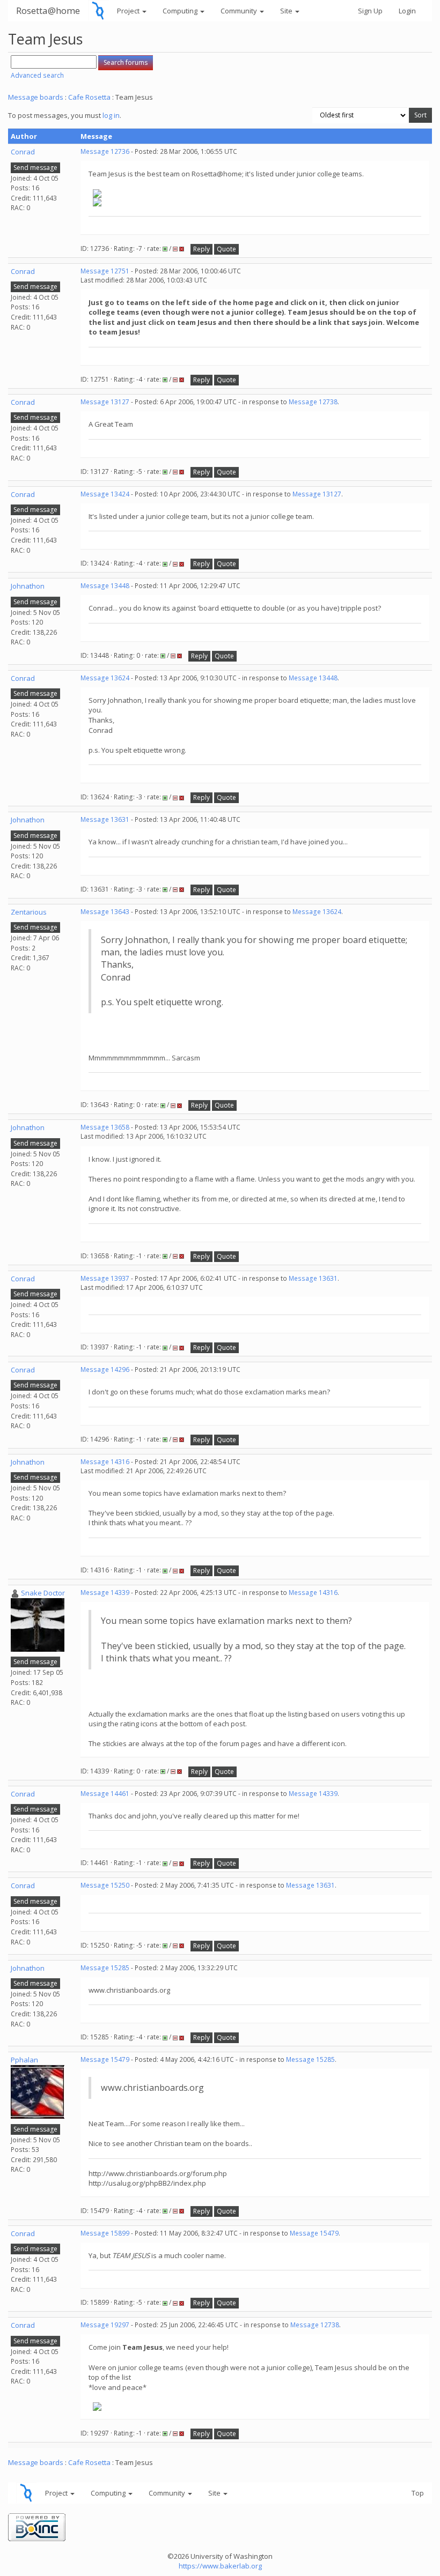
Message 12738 (313, 402)
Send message (35, 168)
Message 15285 (105, 1968)
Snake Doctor (43, 1593)
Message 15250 (105, 1885)
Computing (181, 11)
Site (287, 11)
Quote (226, 249)
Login (407, 11)
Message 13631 (105, 819)
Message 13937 (105, 1278)
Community (240, 11)
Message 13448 (105, 586)
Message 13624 (105, 678)
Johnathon (28, 586)
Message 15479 (105, 2059)
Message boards (36, 97)
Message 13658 (105, 1127)
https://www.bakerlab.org (220, 2566)
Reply (201, 249)
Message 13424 (105, 494)
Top (418, 2493)
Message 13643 (105, 912)
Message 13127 (105, 402)
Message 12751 (105, 271)
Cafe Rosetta (89, 97)
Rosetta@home (48, 10)
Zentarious (29, 912)
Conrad (23, 152)
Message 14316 (105, 1462)
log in (111, 115)
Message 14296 (105, 1369)
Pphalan (24, 2060)
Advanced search (37, 75)
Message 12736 (105, 151)
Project (129, 11)
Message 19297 (105, 2325)
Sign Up (370, 11)
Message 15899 (105, 2233)
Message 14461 (105, 1794)
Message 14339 (105, 1593)
